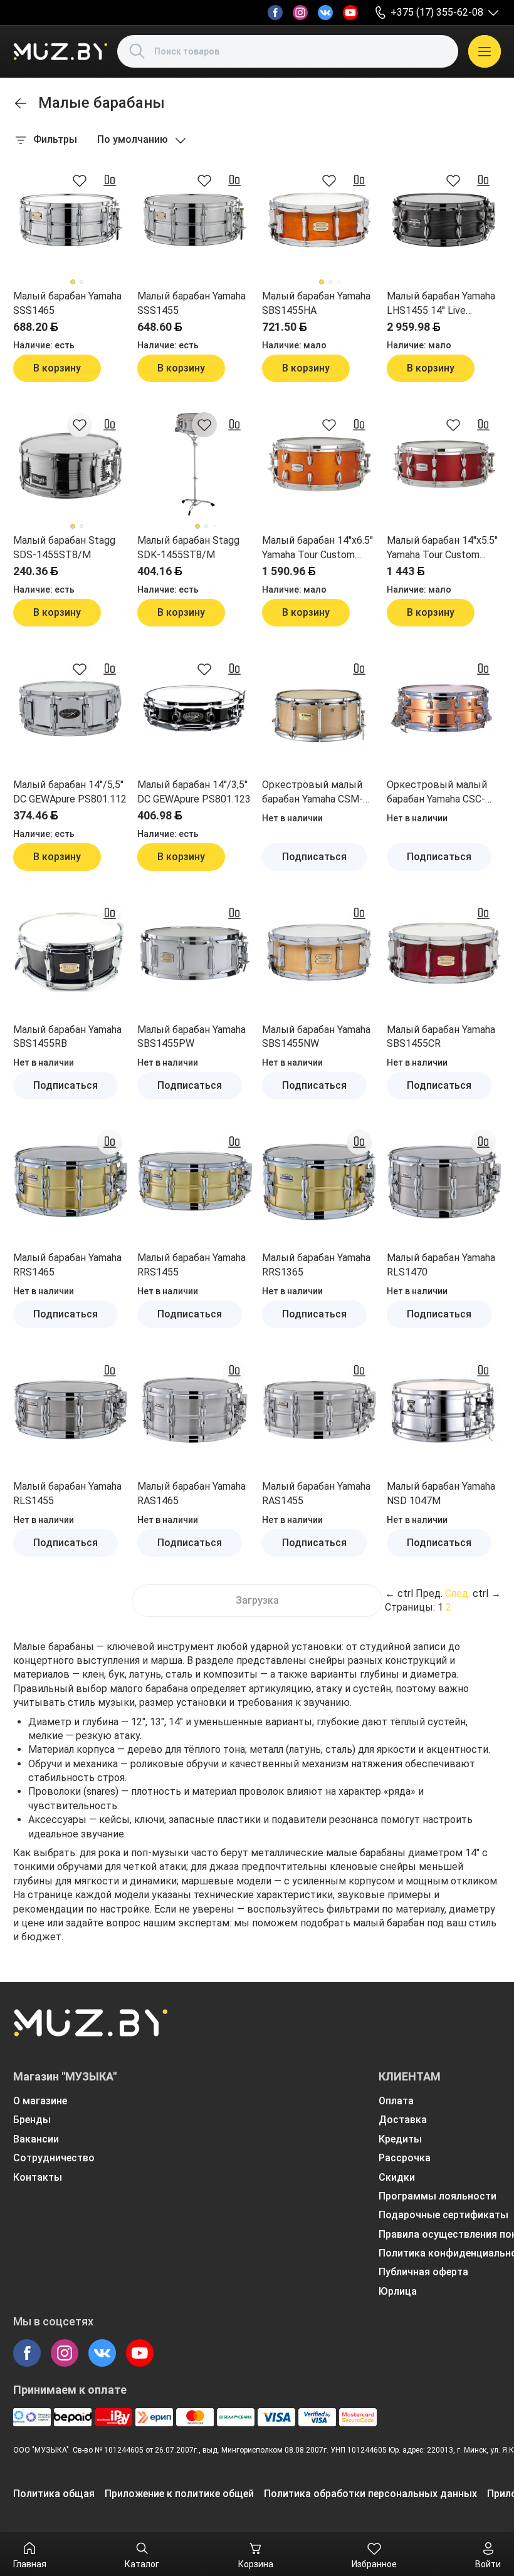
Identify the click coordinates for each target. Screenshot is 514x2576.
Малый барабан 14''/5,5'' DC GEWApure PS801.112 (70, 792)
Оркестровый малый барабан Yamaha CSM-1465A (312, 792)
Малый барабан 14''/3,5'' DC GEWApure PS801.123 (194, 792)
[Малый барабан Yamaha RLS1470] (444, 1182)
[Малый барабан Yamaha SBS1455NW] (319, 953)
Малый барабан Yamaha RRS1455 (191, 1265)
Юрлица (398, 2291)
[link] (21, 103)
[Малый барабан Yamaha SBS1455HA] (319, 220)
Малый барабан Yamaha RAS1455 (316, 1493)
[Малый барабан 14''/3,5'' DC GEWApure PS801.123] (195, 709)
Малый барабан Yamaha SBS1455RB (67, 1036)
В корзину (57, 368)
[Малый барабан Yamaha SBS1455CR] (444, 953)
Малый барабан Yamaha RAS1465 (191, 1493)
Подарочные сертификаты (443, 2215)
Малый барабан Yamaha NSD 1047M (441, 1493)
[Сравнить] (110, 180)
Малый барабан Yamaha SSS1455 (191, 303)
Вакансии (36, 2139)
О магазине (40, 2101)
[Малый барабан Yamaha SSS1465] (71, 220)
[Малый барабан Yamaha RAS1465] (195, 1410)
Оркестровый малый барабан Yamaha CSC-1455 (437, 792)
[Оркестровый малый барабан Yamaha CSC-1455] (444, 709)
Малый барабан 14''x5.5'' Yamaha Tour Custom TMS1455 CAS (442, 548)
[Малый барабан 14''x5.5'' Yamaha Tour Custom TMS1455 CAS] (444, 465)
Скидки (397, 2177)
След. (458, 1593)
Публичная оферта (423, 2272)
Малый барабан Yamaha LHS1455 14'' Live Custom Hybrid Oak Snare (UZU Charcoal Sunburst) (443, 304)
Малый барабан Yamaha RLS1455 (67, 1493)
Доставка (403, 2120)
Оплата (396, 2101)
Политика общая (54, 2494)
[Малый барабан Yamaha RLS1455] (71, 1410)
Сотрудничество (54, 2158)
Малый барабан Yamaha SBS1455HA (316, 303)
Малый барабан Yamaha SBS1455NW (316, 1036)
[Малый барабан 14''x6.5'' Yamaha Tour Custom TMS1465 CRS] (319, 465)
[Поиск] (137, 51)
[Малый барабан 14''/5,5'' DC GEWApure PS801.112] (71, 709)
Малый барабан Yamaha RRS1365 (316, 1265)
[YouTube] (350, 13)
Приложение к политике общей (179, 2494)
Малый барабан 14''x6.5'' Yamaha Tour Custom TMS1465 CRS (317, 548)
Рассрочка (405, 2158)
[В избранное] (80, 180)
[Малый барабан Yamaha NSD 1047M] (444, 1410)
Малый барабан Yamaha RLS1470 (441, 1265)
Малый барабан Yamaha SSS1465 (67, 303)
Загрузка (257, 1600)
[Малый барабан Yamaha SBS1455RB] (71, 953)
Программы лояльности (438, 2196)
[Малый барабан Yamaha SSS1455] (195, 220)
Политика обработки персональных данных (370, 2494)
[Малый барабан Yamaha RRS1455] (195, 1182)
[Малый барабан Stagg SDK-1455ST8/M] (195, 465)
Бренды (32, 2120)
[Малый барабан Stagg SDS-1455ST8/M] (71, 465)
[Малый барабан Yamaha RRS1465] (71, 1182)
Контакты (38, 2177)
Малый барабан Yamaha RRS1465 (67, 1265)
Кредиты (400, 2139)
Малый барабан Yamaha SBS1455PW (191, 1036)
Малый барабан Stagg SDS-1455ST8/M (64, 547)
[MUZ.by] (60, 51)
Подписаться (314, 857)
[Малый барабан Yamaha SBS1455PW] (195, 953)
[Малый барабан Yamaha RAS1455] (319, 1410)
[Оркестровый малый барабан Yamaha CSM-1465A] (319, 709)
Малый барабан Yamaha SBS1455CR (441, 1036)
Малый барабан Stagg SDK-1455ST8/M (188, 547)
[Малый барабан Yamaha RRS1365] (319, 1182)
